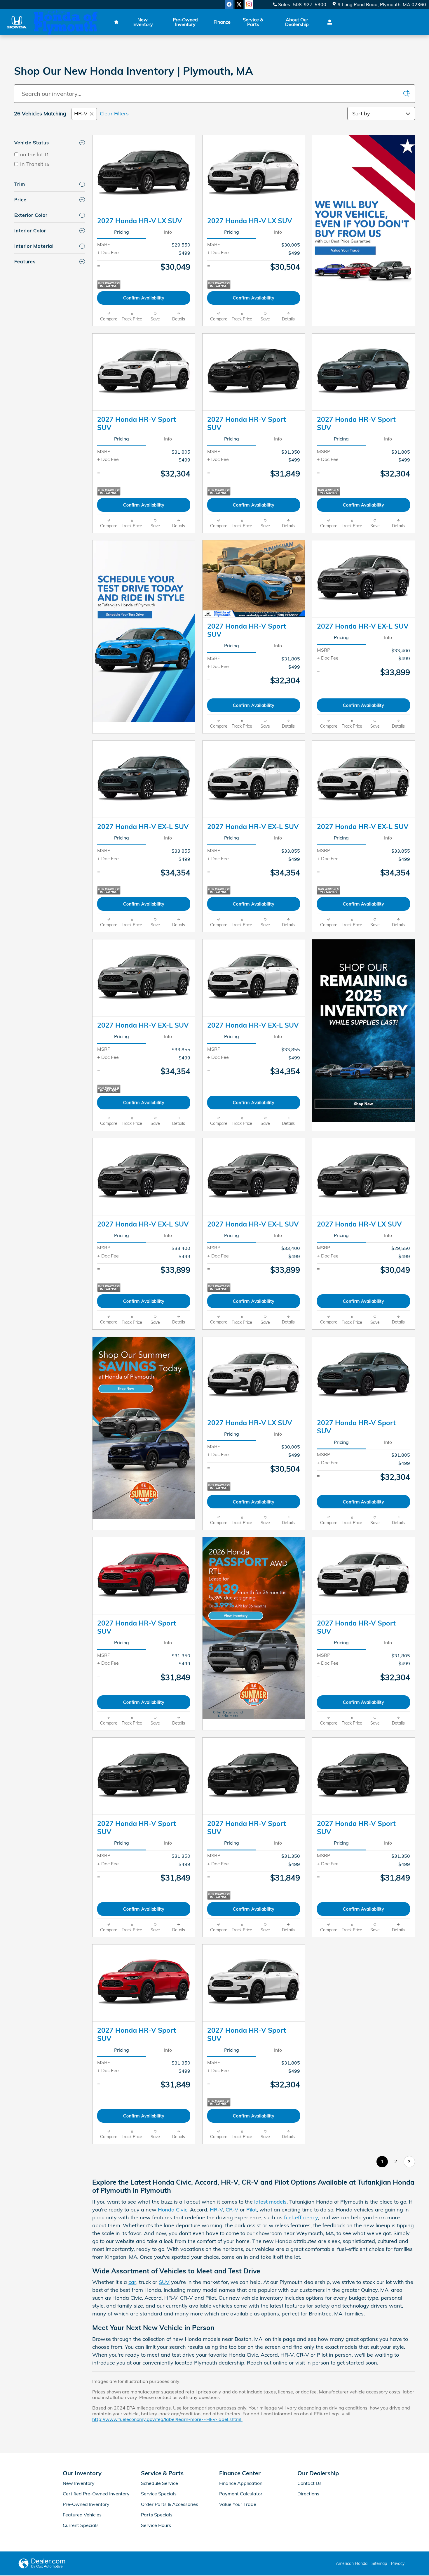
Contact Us (309, 2483)
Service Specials (159, 2494)
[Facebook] (229, 4)
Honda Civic (173, 2210)
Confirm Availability (144, 298)
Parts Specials (157, 2515)
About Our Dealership (297, 22)
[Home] (17, 22)
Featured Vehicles (82, 2515)
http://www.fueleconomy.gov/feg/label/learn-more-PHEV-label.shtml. (167, 2419)
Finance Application (241, 2483)
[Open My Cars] (328, 22)
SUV (164, 2282)
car (132, 2282)
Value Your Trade (238, 2504)
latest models (270, 2202)
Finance (222, 22)
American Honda (352, 2563)
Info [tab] (168, 232)
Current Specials (81, 2525)
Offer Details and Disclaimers (228, 1715)
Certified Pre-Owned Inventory (96, 2494)
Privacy (398, 2563)
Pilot (252, 2210)
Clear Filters (114, 113)
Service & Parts (253, 22)
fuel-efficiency (301, 2217)
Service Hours (156, 2525)
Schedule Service (159, 2483)
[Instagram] (249, 4)
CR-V (232, 2210)
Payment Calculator (241, 2494)
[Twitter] (239, 4)
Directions (308, 2494)
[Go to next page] (409, 2162)
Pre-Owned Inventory (185, 22)
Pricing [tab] (122, 232)
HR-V (81, 113)
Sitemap (379, 2563)
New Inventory (143, 22)
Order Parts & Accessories (170, 2504)
